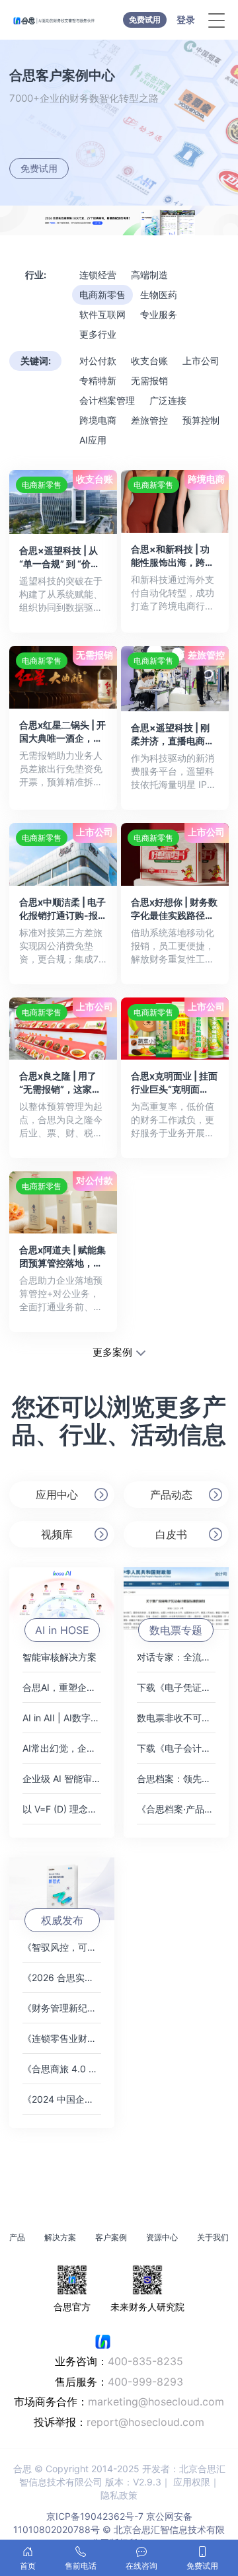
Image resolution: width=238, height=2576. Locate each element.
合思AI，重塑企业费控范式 (62, 1687)
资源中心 (162, 2237)
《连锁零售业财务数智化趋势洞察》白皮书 (62, 2038)
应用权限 (192, 2482)
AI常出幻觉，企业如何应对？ (62, 1748)
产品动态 (171, 1495)
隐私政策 (119, 2495)
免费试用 (145, 20)
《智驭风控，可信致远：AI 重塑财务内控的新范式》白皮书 (62, 1947)
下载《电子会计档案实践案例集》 (176, 1748)
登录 (186, 20)
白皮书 (171, 1534)
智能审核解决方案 (59, 1657)
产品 (17, 2237)
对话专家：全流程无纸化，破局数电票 (176, 1657)
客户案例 (111, 2237)
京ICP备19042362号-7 (95, 2516)
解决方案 (60, 2237)
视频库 (57, 1534)
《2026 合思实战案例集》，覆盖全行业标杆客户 (62, 1977)
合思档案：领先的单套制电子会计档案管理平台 (176, 1778)
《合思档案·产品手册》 (176, 1809)
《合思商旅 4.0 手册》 (62, 2069)
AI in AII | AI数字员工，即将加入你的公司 (62, 1718)
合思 (22, 2469)
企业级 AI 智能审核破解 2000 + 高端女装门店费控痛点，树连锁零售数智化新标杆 (62, 1778)
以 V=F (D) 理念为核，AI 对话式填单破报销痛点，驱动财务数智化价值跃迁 (62, 1809)
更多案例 (112, 1352)
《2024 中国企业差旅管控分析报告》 (62, 2099)
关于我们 (213, 2237)
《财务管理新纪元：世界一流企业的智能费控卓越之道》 (62, 2008)
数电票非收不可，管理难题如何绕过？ (176, 1718)
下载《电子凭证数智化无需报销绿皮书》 (176, 1687)
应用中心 (57, 1495)
